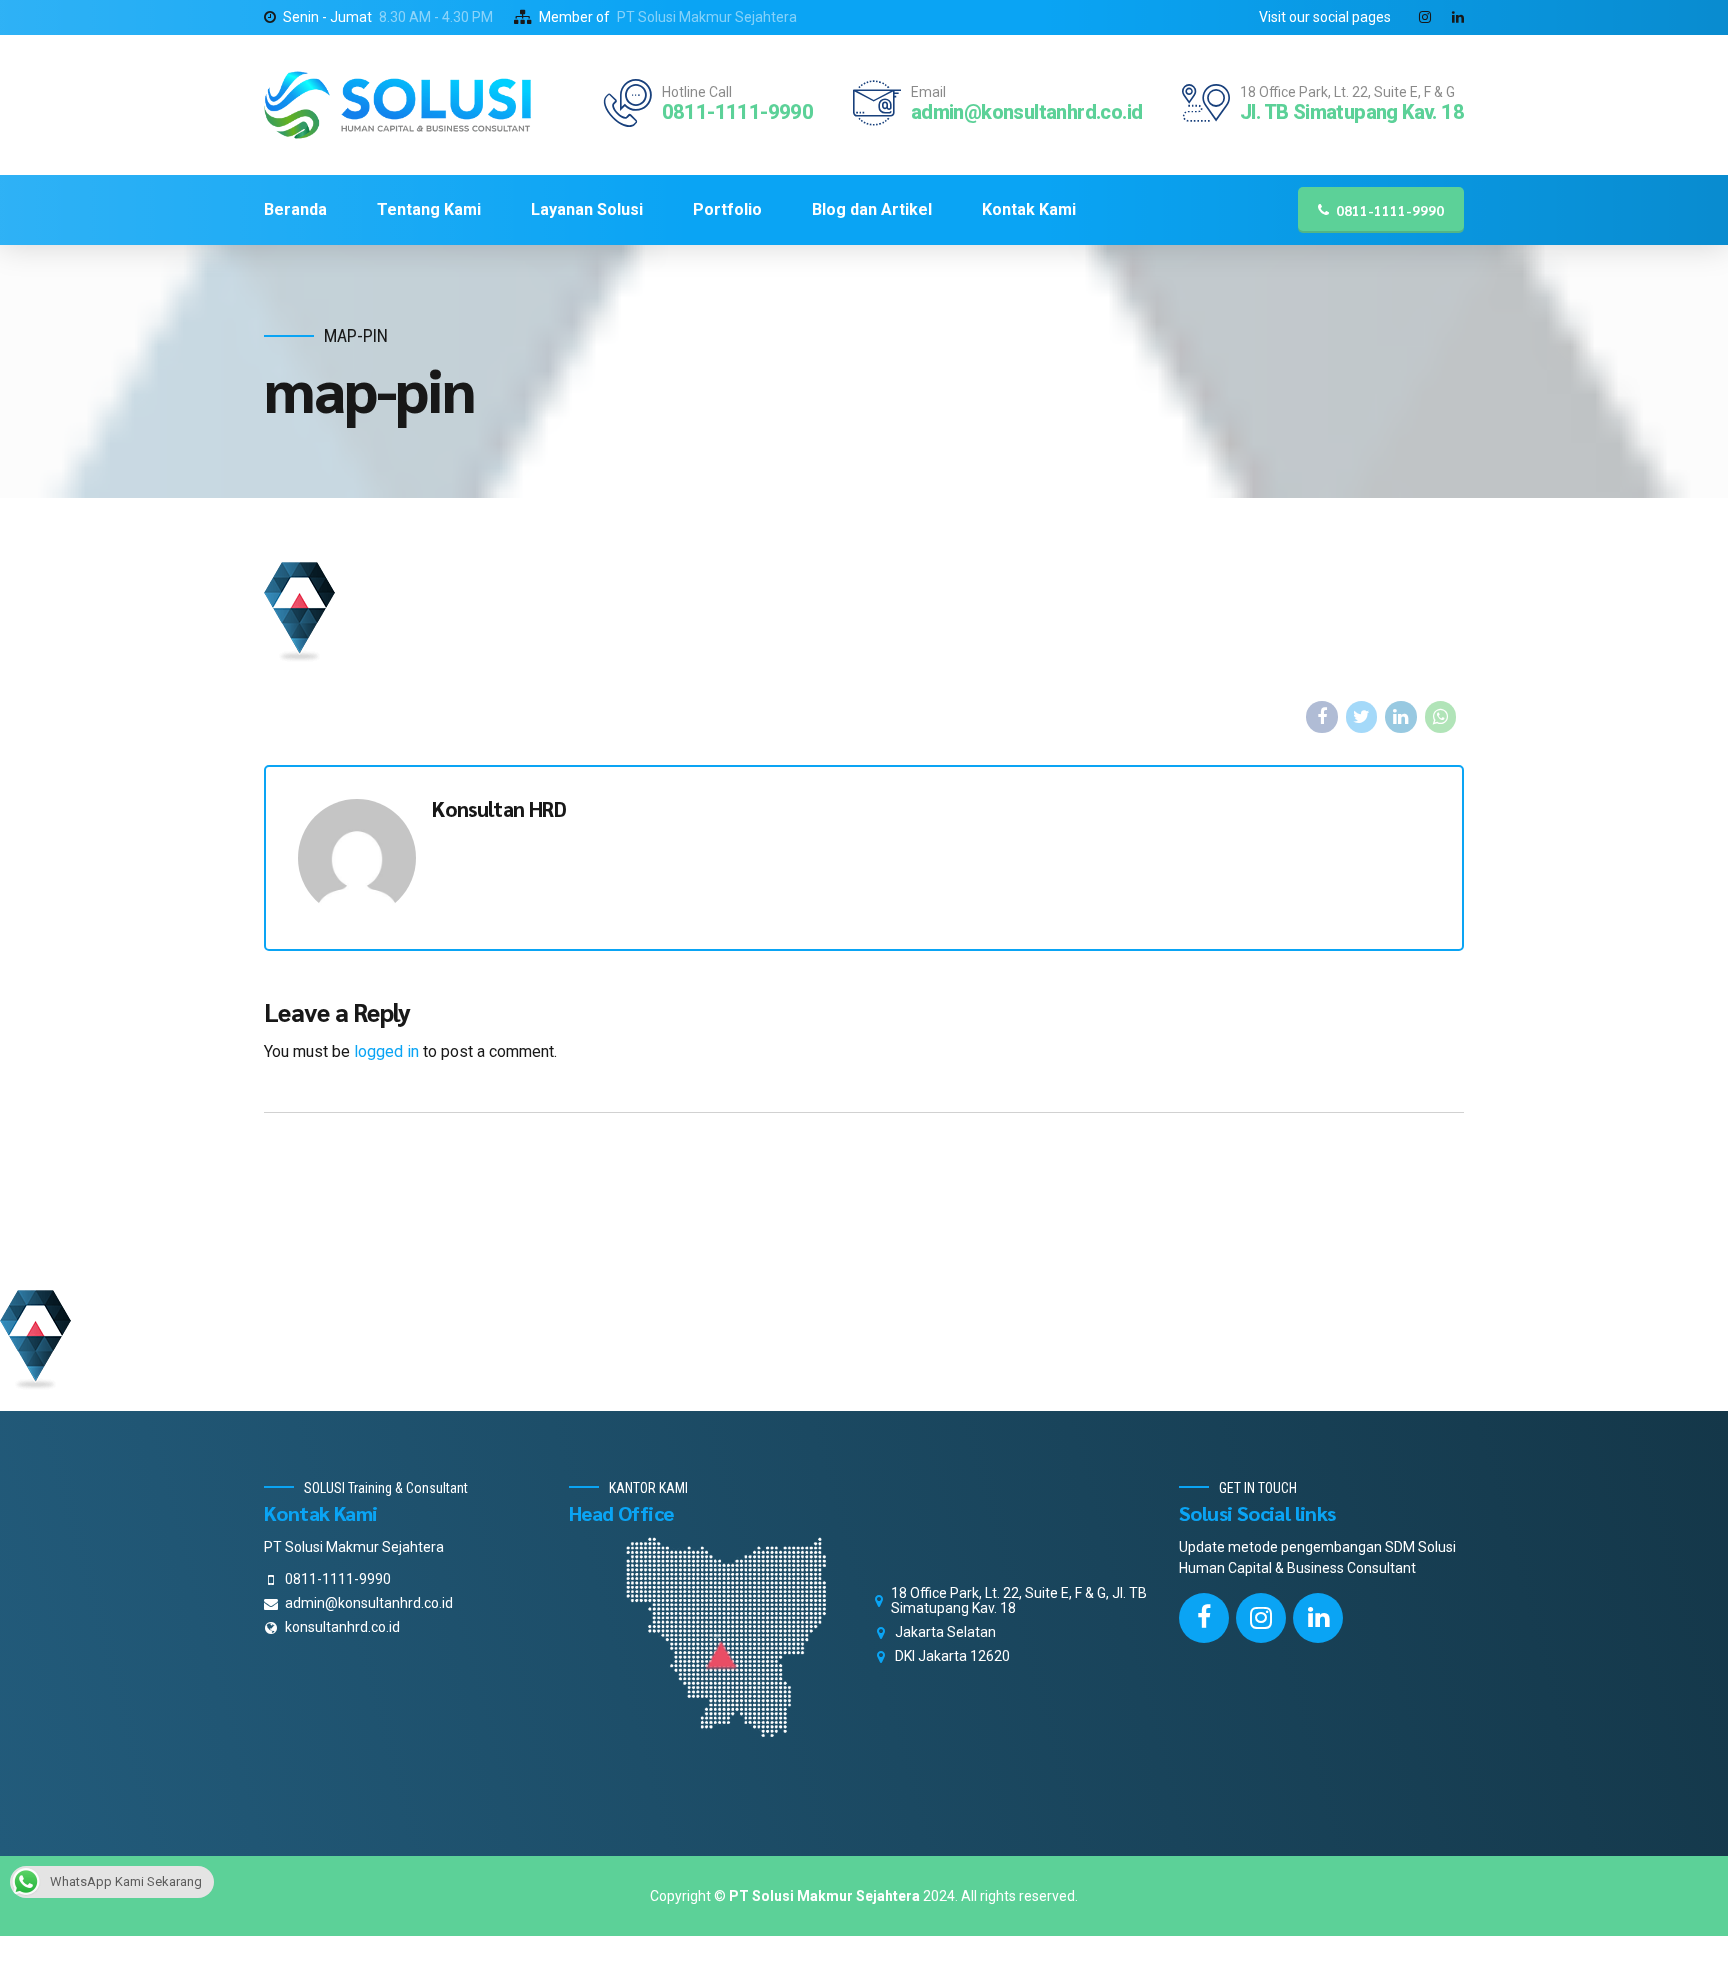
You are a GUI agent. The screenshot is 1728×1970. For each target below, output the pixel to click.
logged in (386, 1051)
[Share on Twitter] (1362, 717)
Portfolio (727, 209)
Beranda (295, 209)
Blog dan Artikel (872, 209)
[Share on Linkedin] (1401, 717)
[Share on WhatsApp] (1441, 717)
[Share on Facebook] (1322, 717)
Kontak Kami (1029, 209)
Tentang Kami (429, 209)
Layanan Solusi (587, 209)
